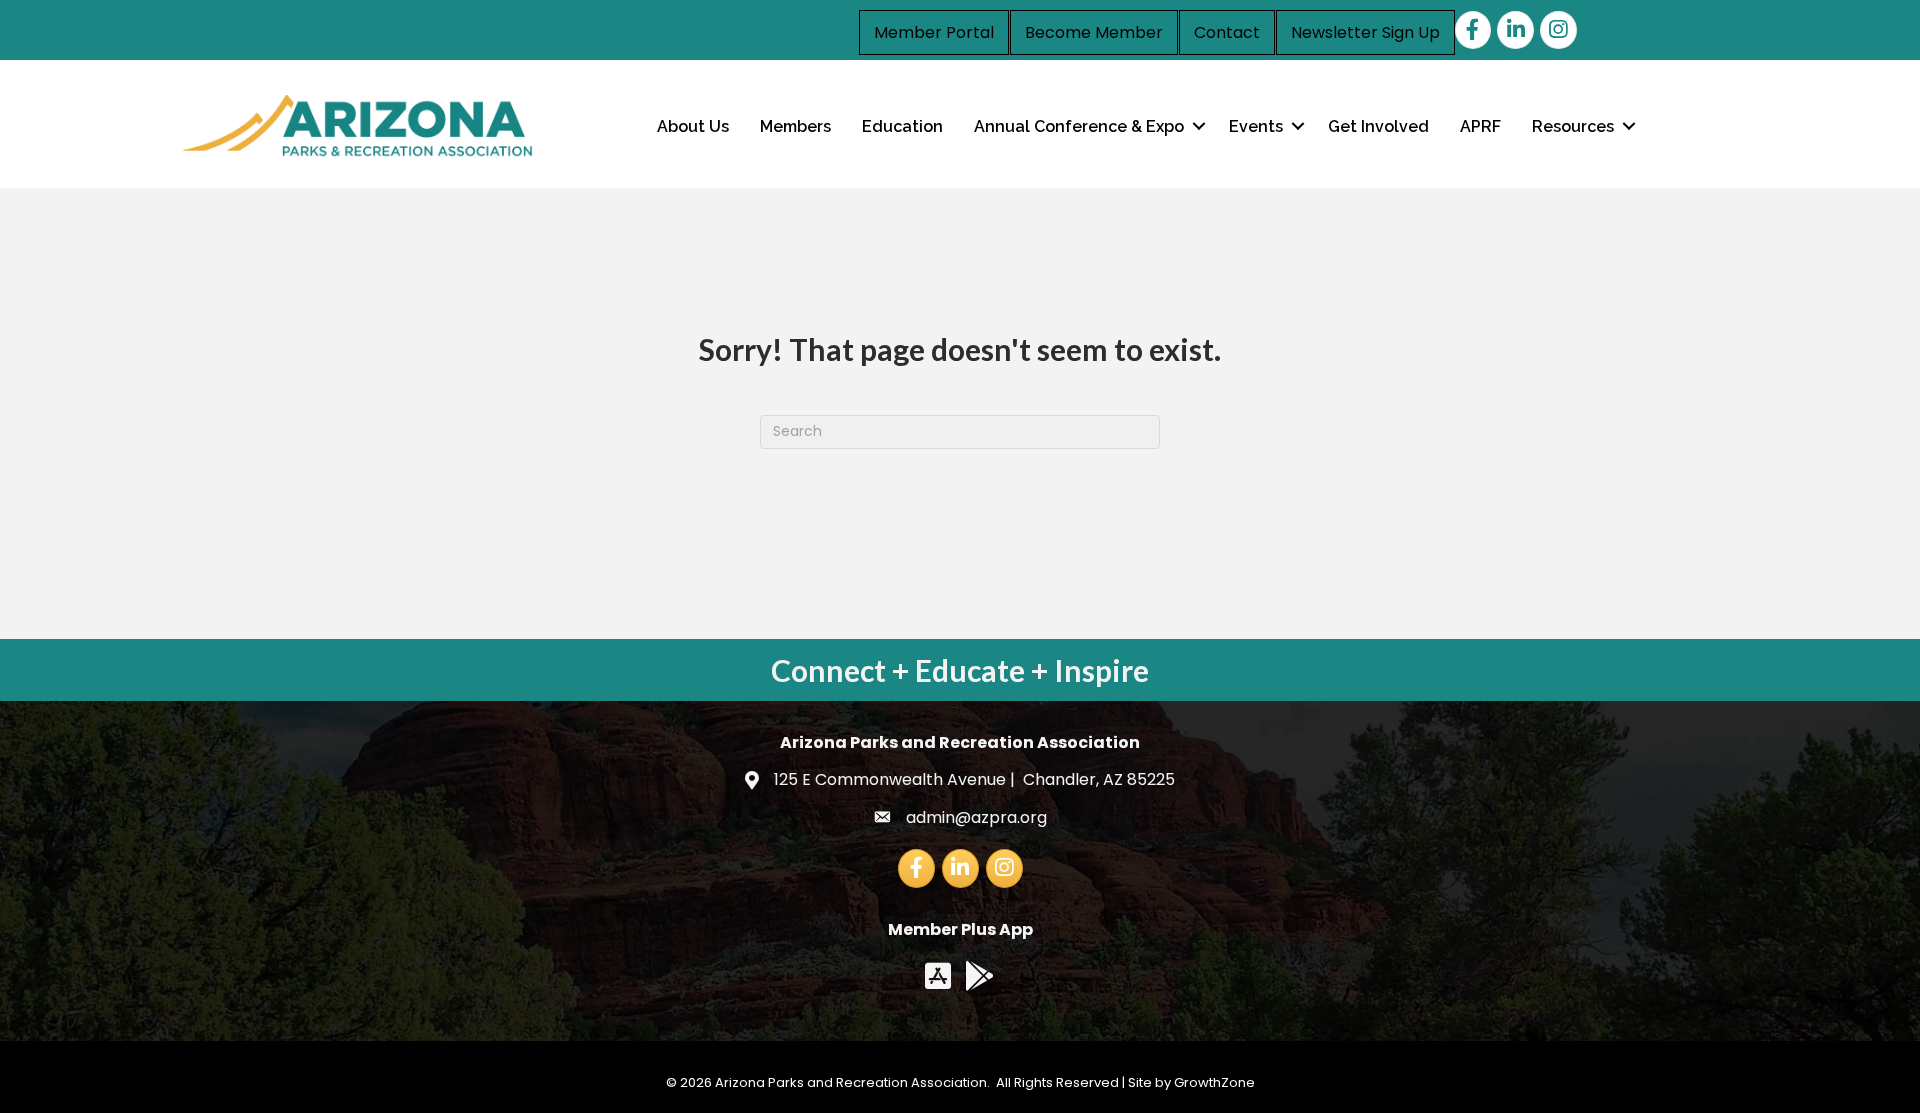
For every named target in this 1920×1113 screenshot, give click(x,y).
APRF (1480, 126)
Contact (1227, 32)
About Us (693, 126)
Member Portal (934, 32)
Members (795, 126)
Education (902, 126)
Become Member (1094, 32)
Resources (1573, 126)
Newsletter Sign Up (1365, 32)
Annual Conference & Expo (1079, 126)
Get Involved (1378, 126)
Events (1256, 126)
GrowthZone (1214, 1082)
